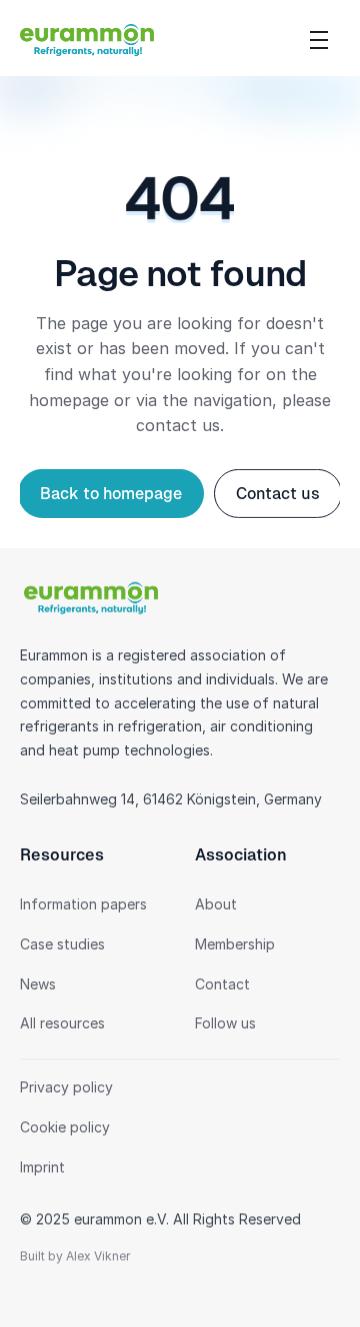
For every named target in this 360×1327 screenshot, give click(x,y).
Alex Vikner (98, 1256)
